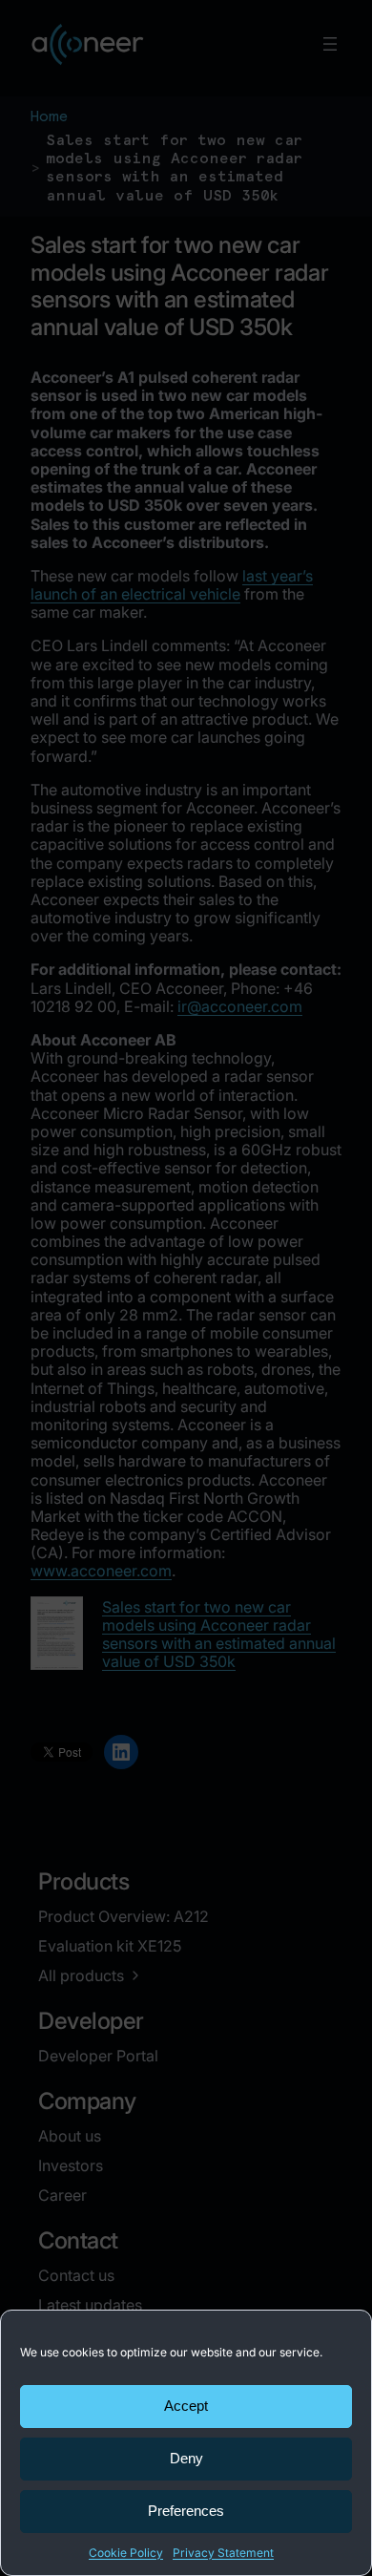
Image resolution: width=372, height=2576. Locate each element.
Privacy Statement (223, 2553)
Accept (186, 2406)
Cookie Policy (126, 2553)
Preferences (186, 2511)
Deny (186, 2458)
